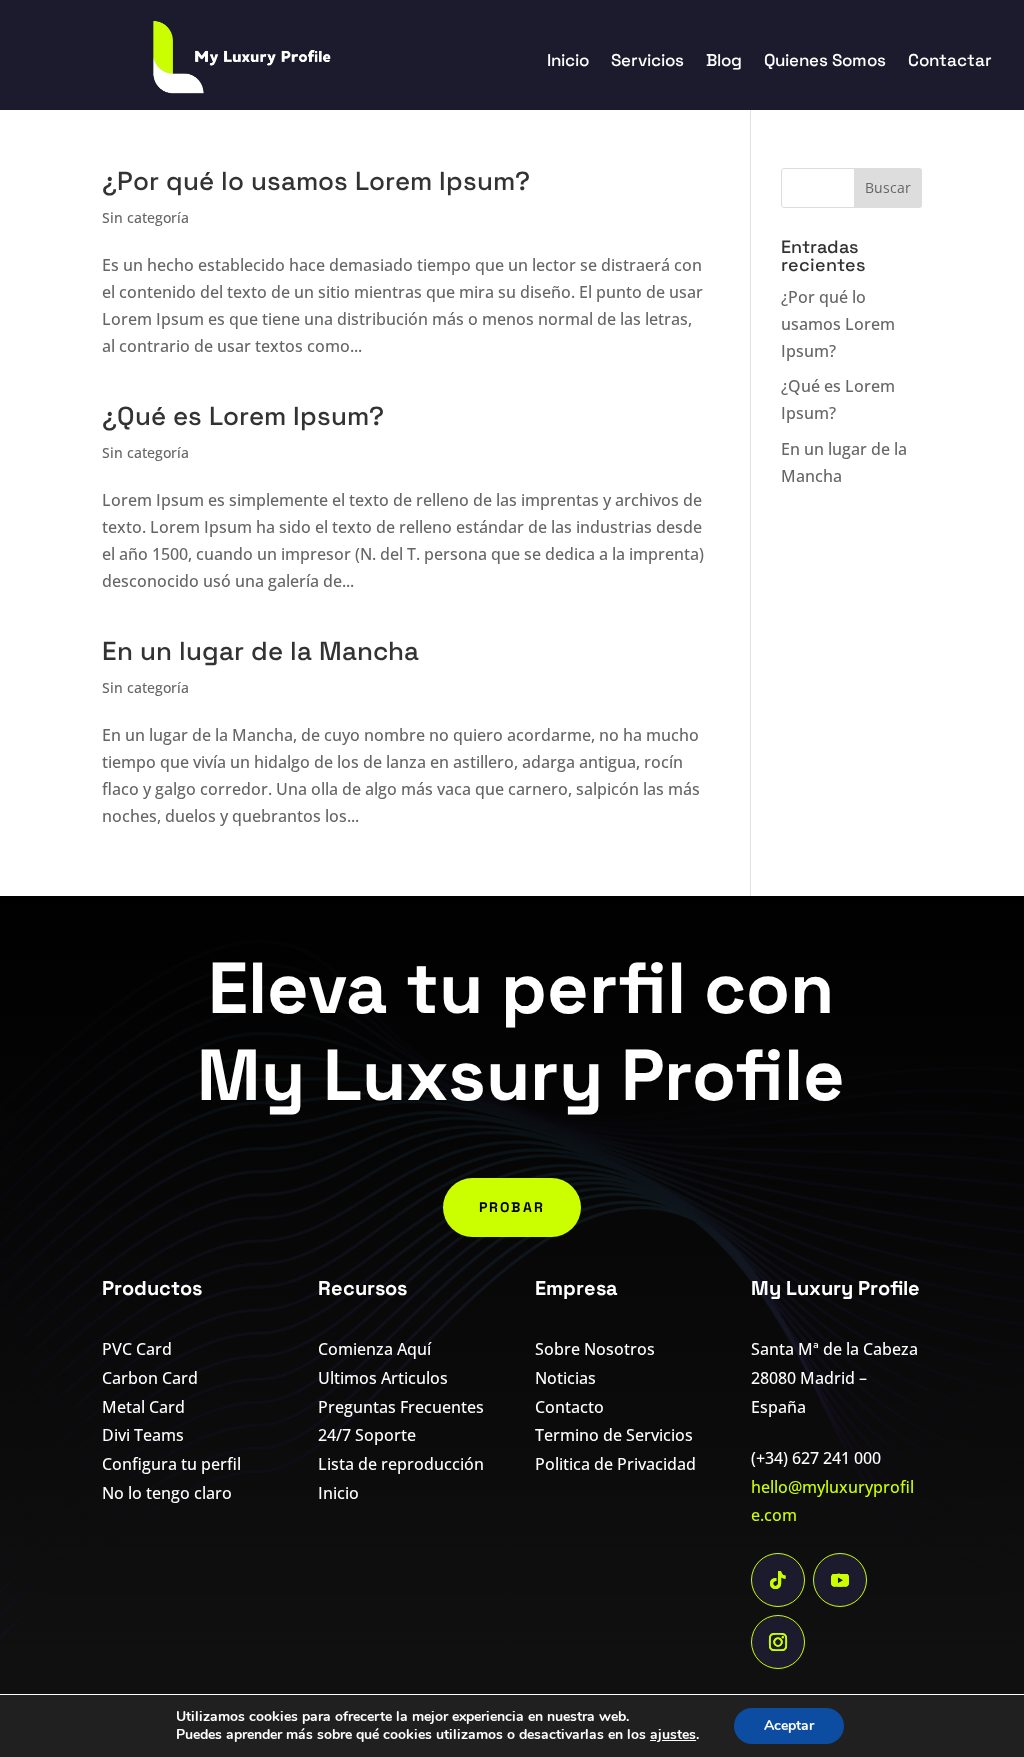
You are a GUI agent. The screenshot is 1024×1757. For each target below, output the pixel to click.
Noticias (565, 1378)
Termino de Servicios (614, 1435)
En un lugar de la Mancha (260, 651)
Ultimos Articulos (383, 1378)
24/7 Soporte (367, 1435)
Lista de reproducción (401, 1464)
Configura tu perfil (171, 1464)
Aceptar (789, 1725)
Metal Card (143, 1407)
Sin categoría (145, 217)
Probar (512, 1207)
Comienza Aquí (374, 1349)
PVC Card (137, 1349)
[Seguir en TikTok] (778, 1580)
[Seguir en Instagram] (778, 1642)
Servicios (647, 62)
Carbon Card (150, 1378)
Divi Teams (143, 1435)
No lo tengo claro (167, 1493)
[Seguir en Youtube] (840, 1580)
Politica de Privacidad (615, 1464)
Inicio (568, 62)
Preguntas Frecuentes (401, 1407)
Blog (724, 62)
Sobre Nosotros (595, 1349)
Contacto (569, 1407)
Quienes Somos (825, 62)
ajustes (673, 1735)
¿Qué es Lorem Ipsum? (243, 416)
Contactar (950, 62)
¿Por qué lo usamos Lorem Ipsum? (316, 181)
